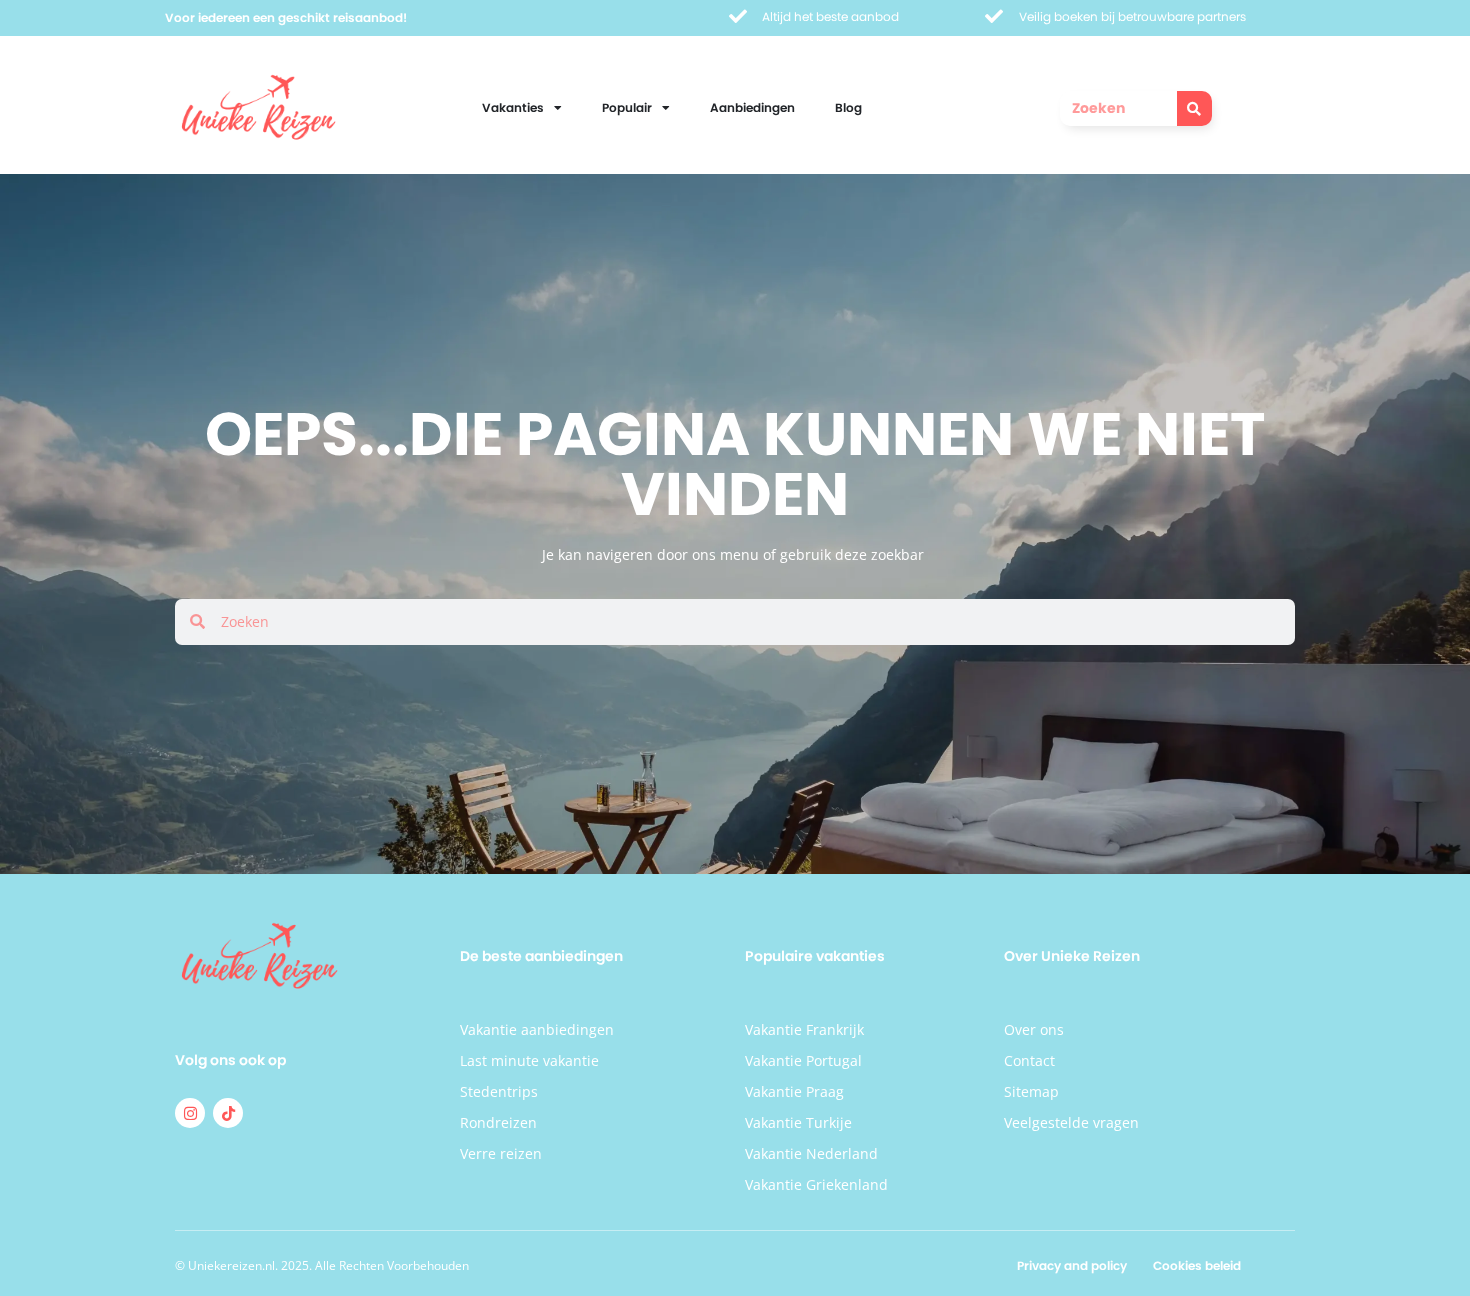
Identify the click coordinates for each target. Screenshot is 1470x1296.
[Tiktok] (228, 1113)
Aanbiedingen (752, 107)
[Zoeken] (1194, 108)
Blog (848, 107)
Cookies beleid (1197, 1265)
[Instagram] (190, 1113)
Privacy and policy (1072, 1265)
